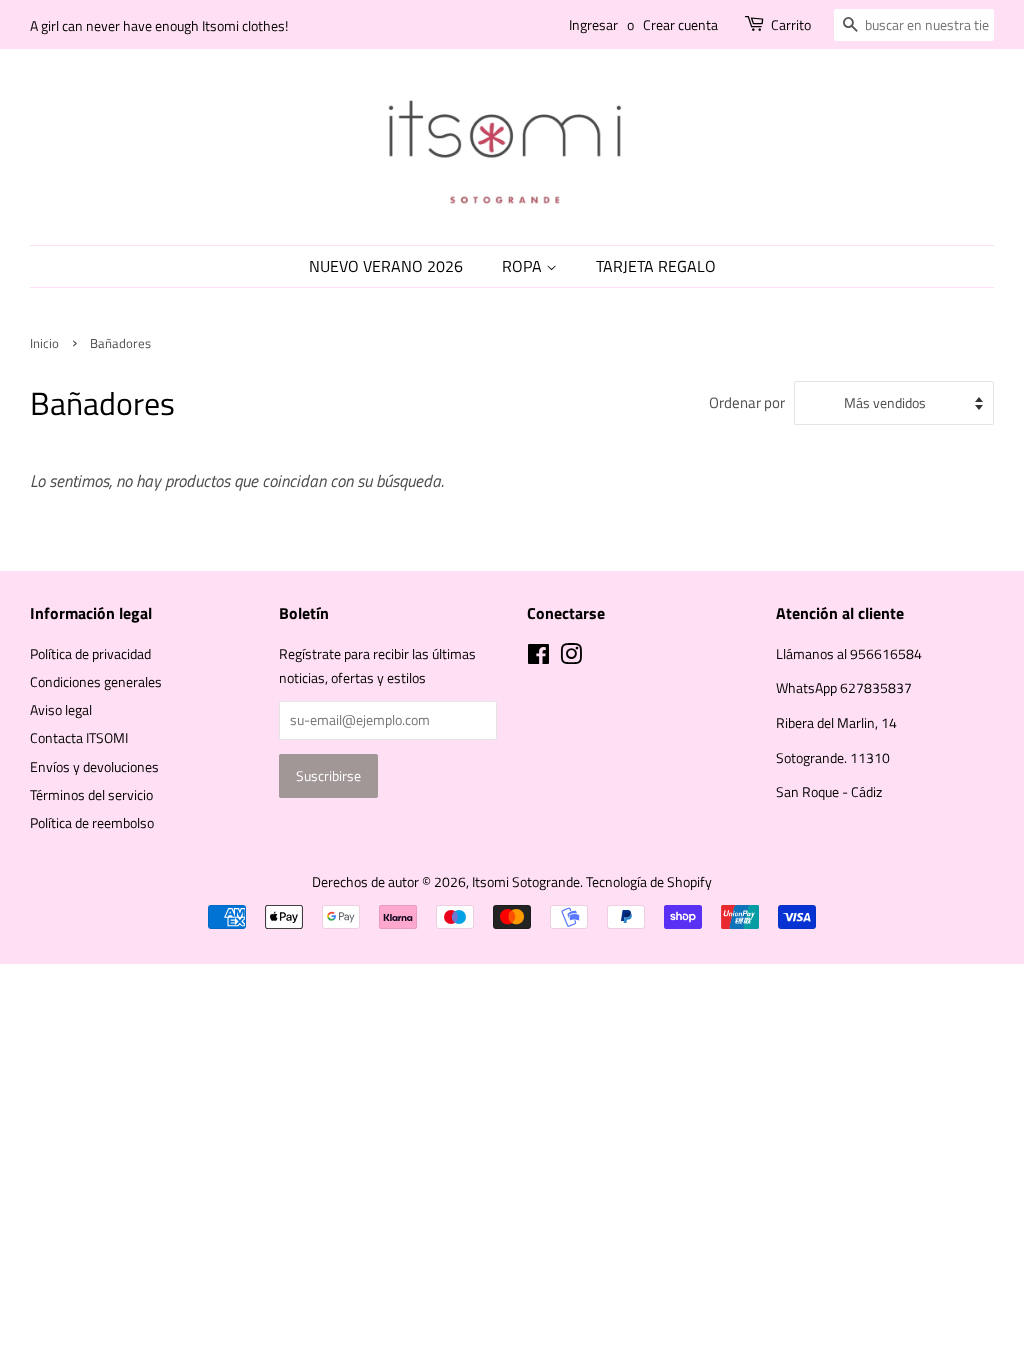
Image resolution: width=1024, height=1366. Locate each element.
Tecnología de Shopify (649, 882)
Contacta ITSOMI (79, 738)
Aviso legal (61, 710)
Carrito (791, 24)
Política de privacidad (90, 654)
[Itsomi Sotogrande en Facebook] (538, 658)
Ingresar (593, 24)
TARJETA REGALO (656, 266)
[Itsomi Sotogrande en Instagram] (571, 658)
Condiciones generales (96, 682)
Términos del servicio (91, 795)
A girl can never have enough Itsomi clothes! (159, 25)
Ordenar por (747, 402)
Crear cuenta (680, 24)
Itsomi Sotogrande (526, 882)
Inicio (44, 343)
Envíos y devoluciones (94, 767)
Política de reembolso (92, 823)
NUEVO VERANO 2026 (386, 266)
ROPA (524, 266)
